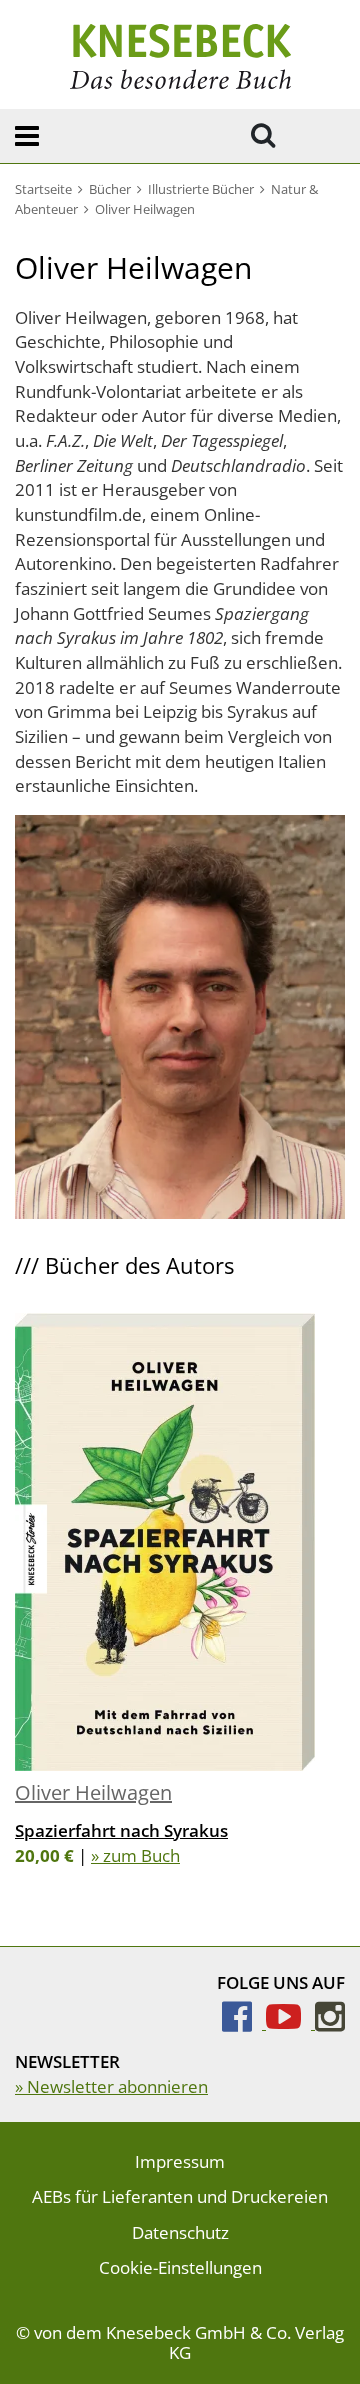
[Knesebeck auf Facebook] (244, 2022)
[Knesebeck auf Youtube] (290, 2022)
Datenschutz (180, 2232)
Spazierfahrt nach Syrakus (121, 1830)
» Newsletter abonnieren (111, 2086)
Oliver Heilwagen (93, 1792)
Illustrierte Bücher (201, 189)
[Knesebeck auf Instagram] (330, 2022)
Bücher (110, 189)
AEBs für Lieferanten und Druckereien (180, 2196)
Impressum (180, 2161)
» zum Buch (135, 1855)
